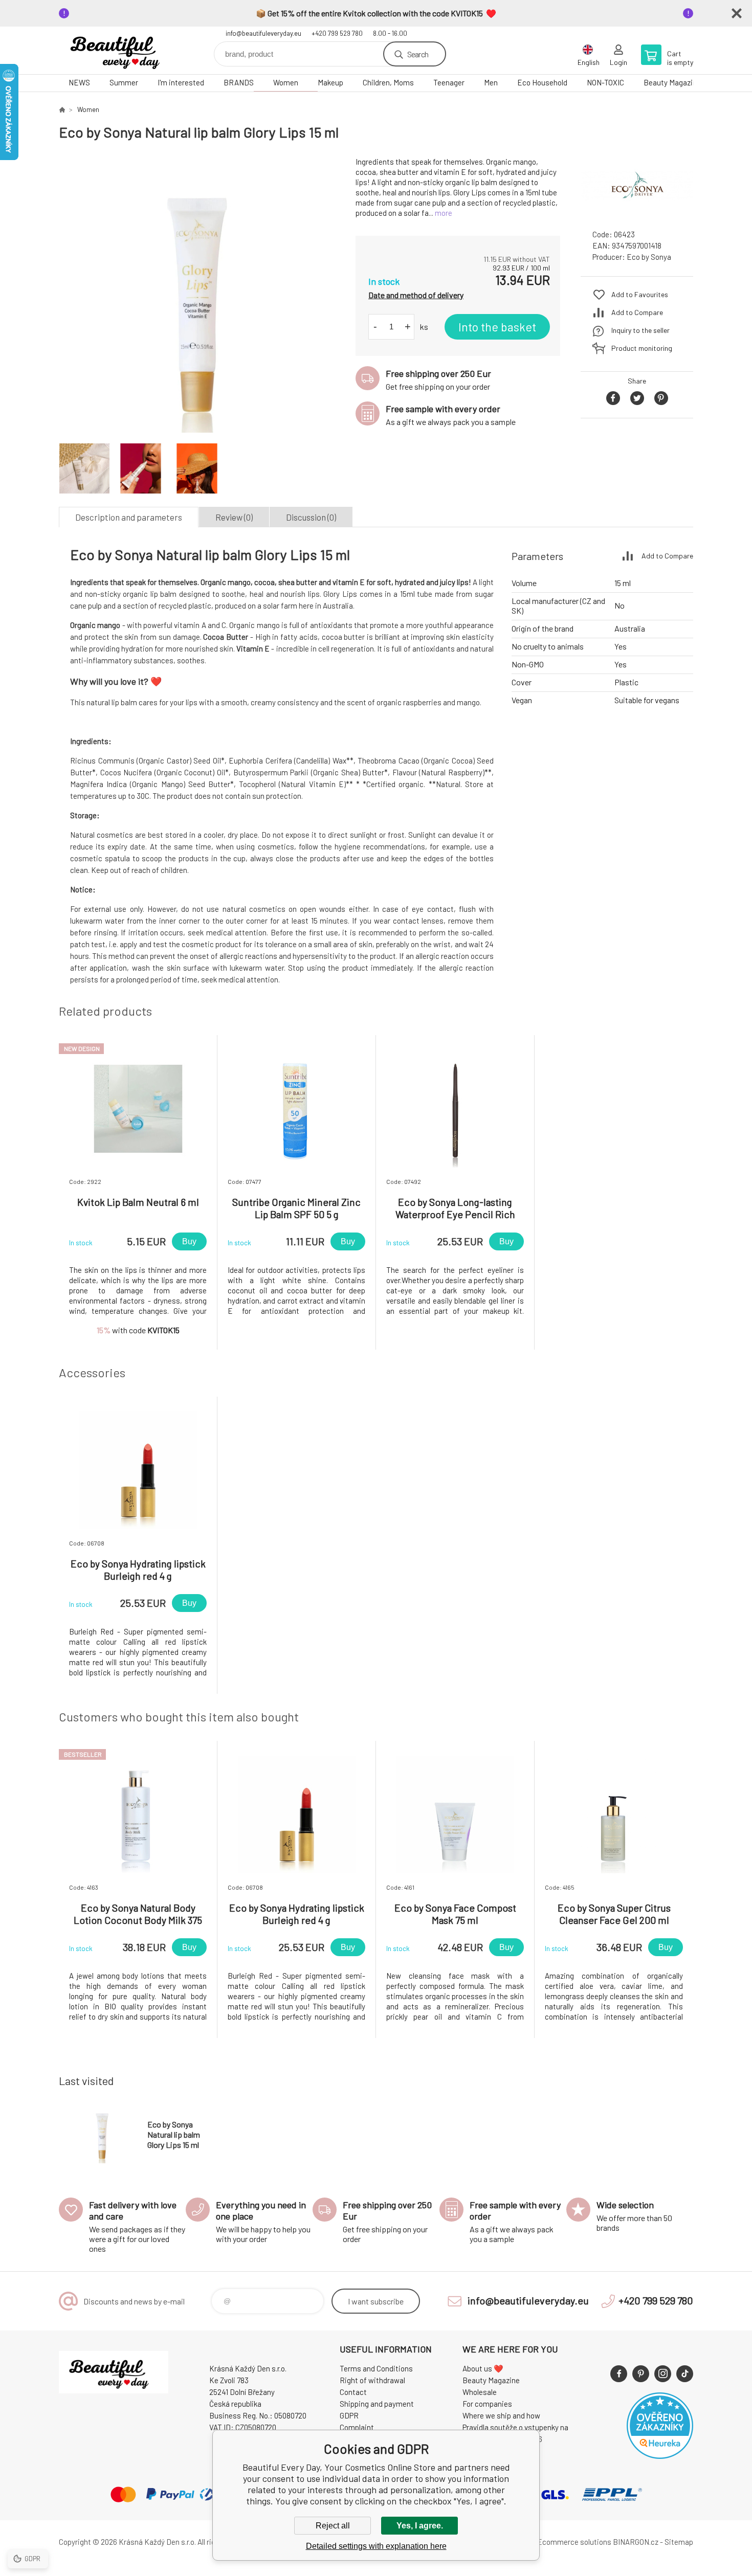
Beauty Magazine (672, 82)
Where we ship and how (501, 2415)
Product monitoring (642, 348)
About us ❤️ (483, 2368)
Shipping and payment (377, 2404)
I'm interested (181, 82)
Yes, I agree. (420, 2526)
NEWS (79, 82)
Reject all (333, 2526)
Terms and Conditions (376, 2368)
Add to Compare (637, 312)
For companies (487, 2404)
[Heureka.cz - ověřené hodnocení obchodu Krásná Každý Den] (660, 2456)
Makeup (330, 82)
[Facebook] (619, 2374)
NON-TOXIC (605, 82)
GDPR (349, 2415)
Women (286, 82)
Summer (124, 82)
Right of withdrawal (372, 2380)
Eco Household (542, 82)
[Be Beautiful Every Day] (62, 109)
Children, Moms (388, 82)
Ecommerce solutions (574, 2542)
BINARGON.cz (636, 2542)
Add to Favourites (640, 294)
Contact (353, 2392)
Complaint (357, 2427)
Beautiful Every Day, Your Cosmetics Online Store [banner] (120, 50)
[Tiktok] (685, 2374)
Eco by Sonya (649, 257)
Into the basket (497, 327)
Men (491, 82)
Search (418, 54)
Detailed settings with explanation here (376, 2546)
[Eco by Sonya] (637, 212)
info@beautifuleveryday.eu (263, 33)
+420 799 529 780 (337, 33)
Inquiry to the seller (640, 330)
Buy (189, 1241)
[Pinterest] (641, 2374)
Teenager (449, 82)
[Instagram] (663, 2374)
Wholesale (480, 2392)
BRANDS (239, 82)
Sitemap (679, 2542)
